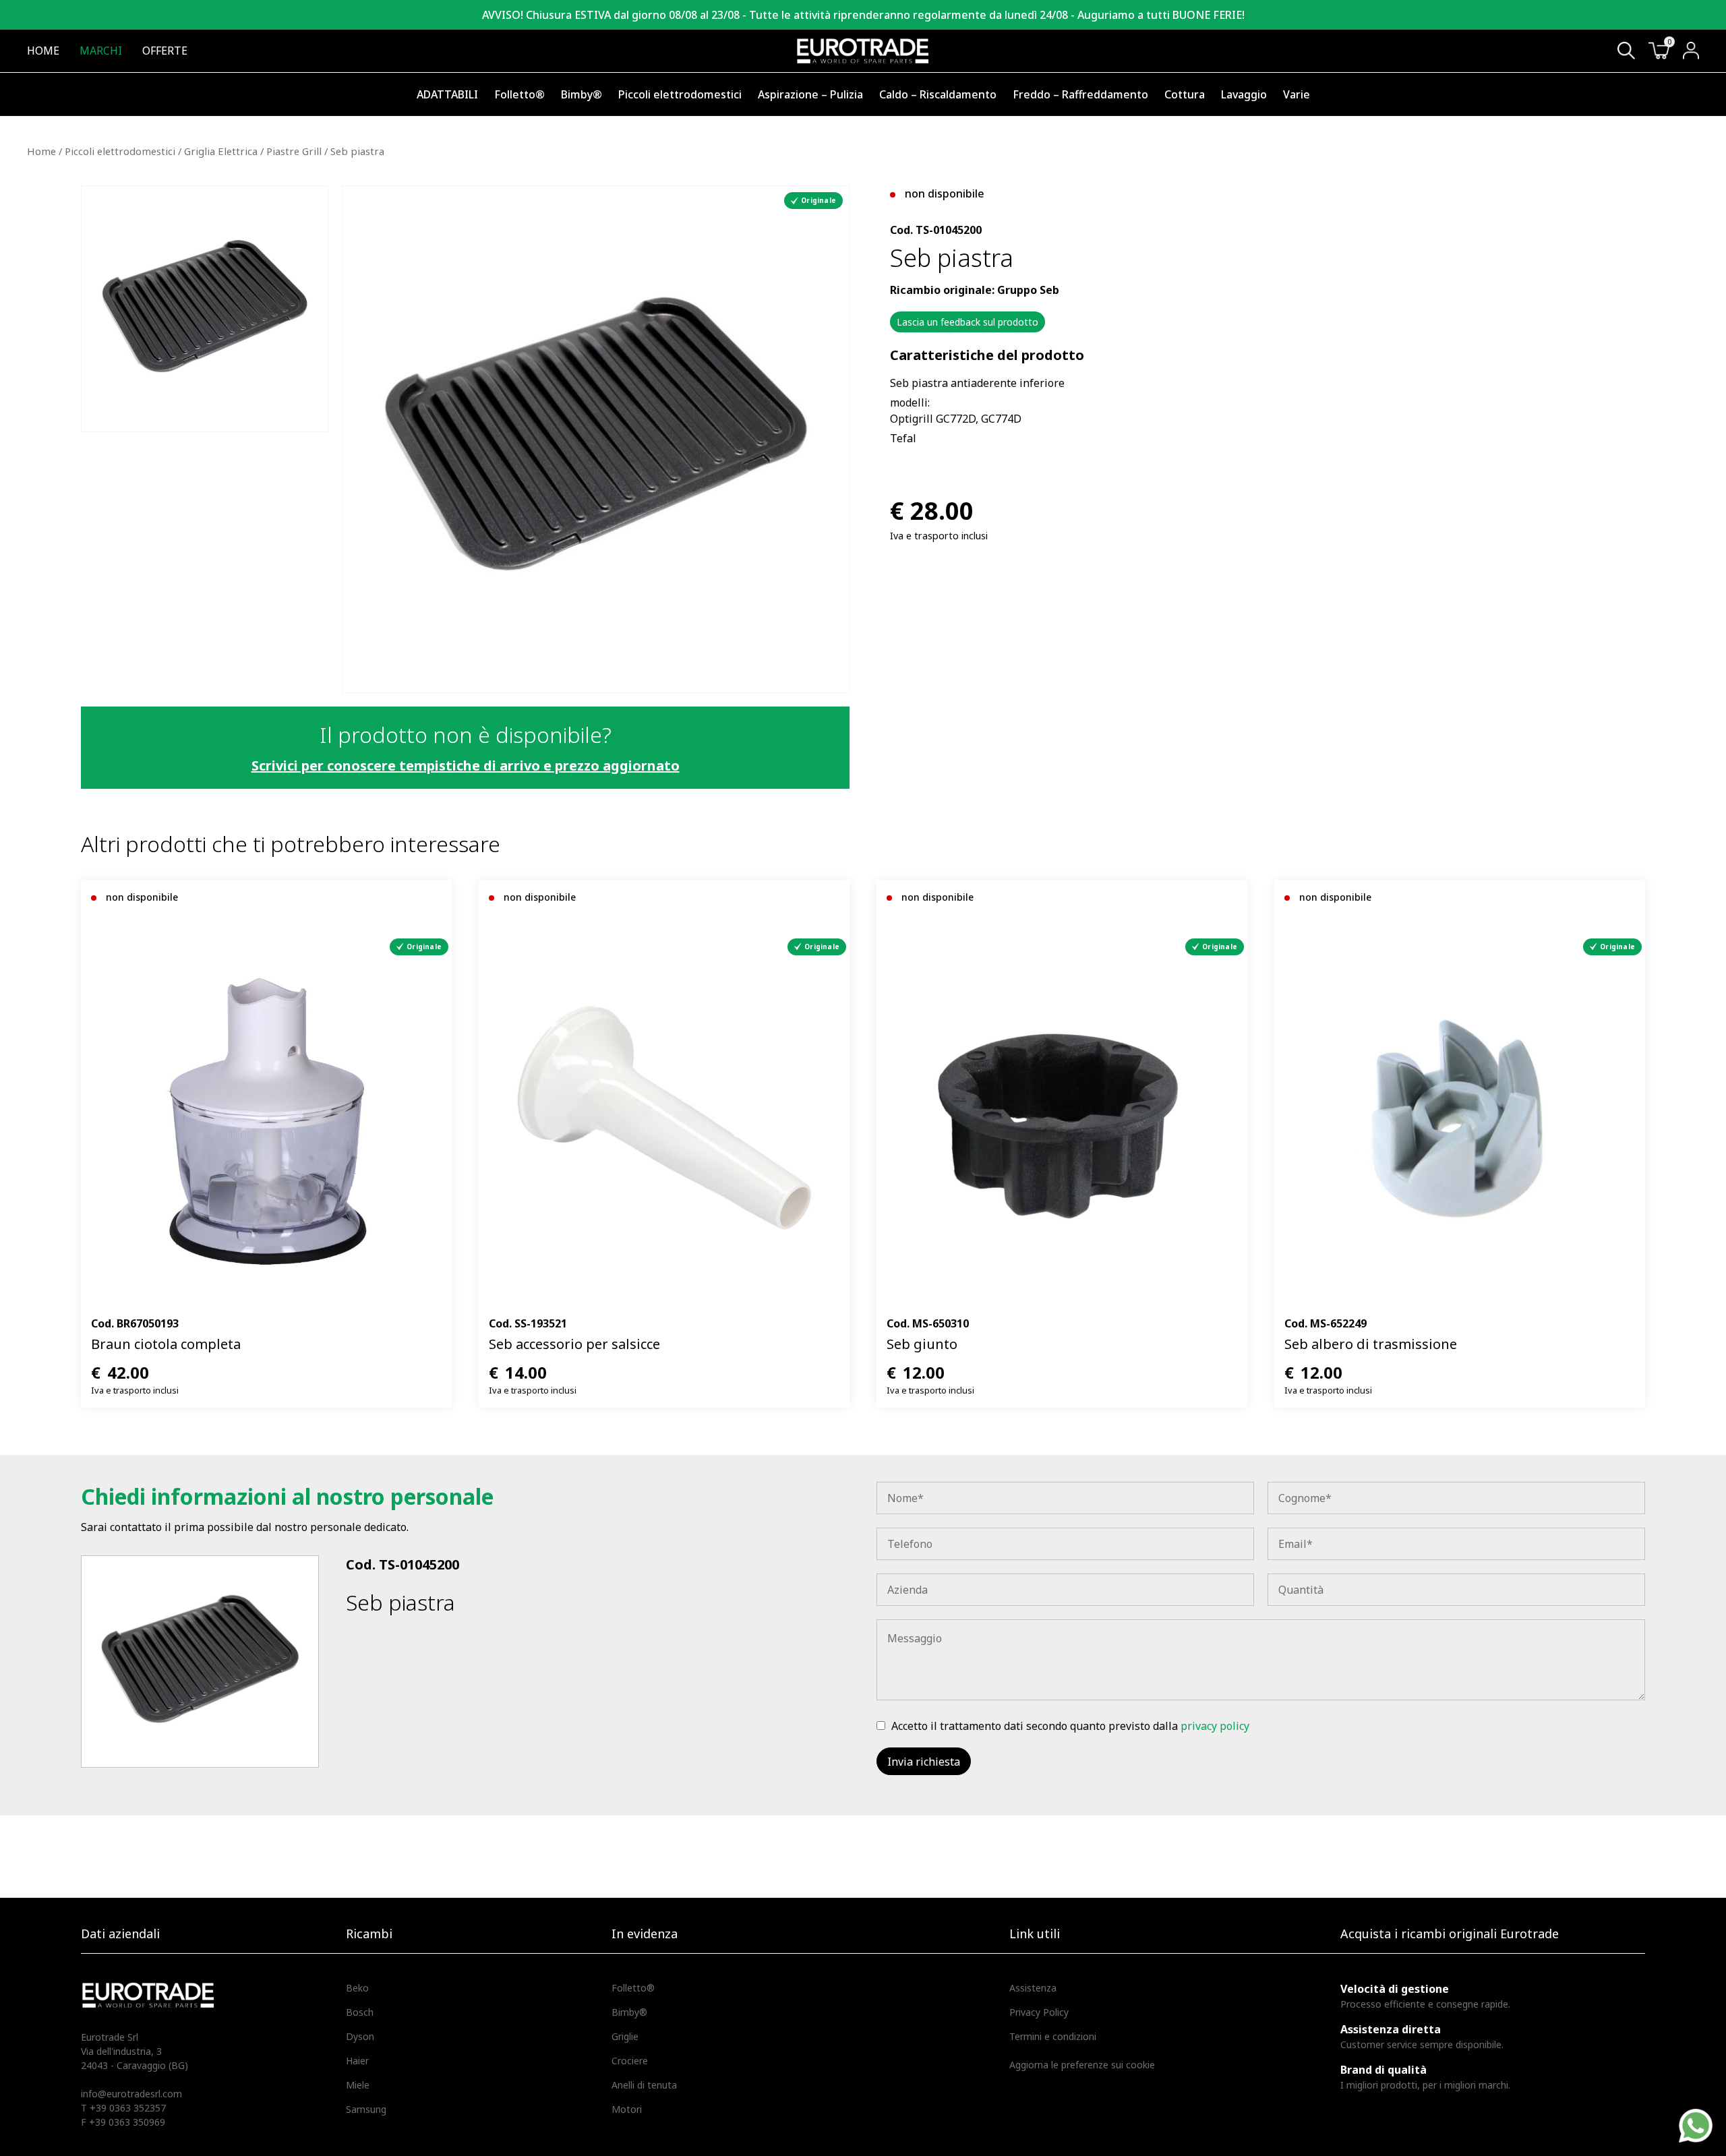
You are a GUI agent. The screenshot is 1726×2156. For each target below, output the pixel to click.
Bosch (360, 2012)
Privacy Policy (1039, 2012)
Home (43, 51)
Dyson (360, 2036)
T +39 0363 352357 (123, 2108)
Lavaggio (1244, 94)
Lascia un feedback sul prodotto (968, 322)
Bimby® (582, 94)
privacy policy (1215, 1726)
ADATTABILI (447, 94)
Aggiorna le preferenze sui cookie (1082, 2065)
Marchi (101, 51)
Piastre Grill (294, 151)
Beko (357, 1988)
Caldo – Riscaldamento (938, 94)
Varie (1297, 94)
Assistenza (1033, 1988)
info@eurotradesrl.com (131, 2094)
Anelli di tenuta (644, 2085)
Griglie (625, 2036)
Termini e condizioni (1053, 2036)
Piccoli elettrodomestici (680, 94)
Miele (358, 2085)
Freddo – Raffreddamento (1080, 94)
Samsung (366, 2109)
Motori (627, 2109)
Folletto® (519, 94)
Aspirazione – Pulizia (810, 94)
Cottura (1185, 94)
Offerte (165, 51)
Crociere (630, 2061)
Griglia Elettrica (221, 151)
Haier (357, 2061)
